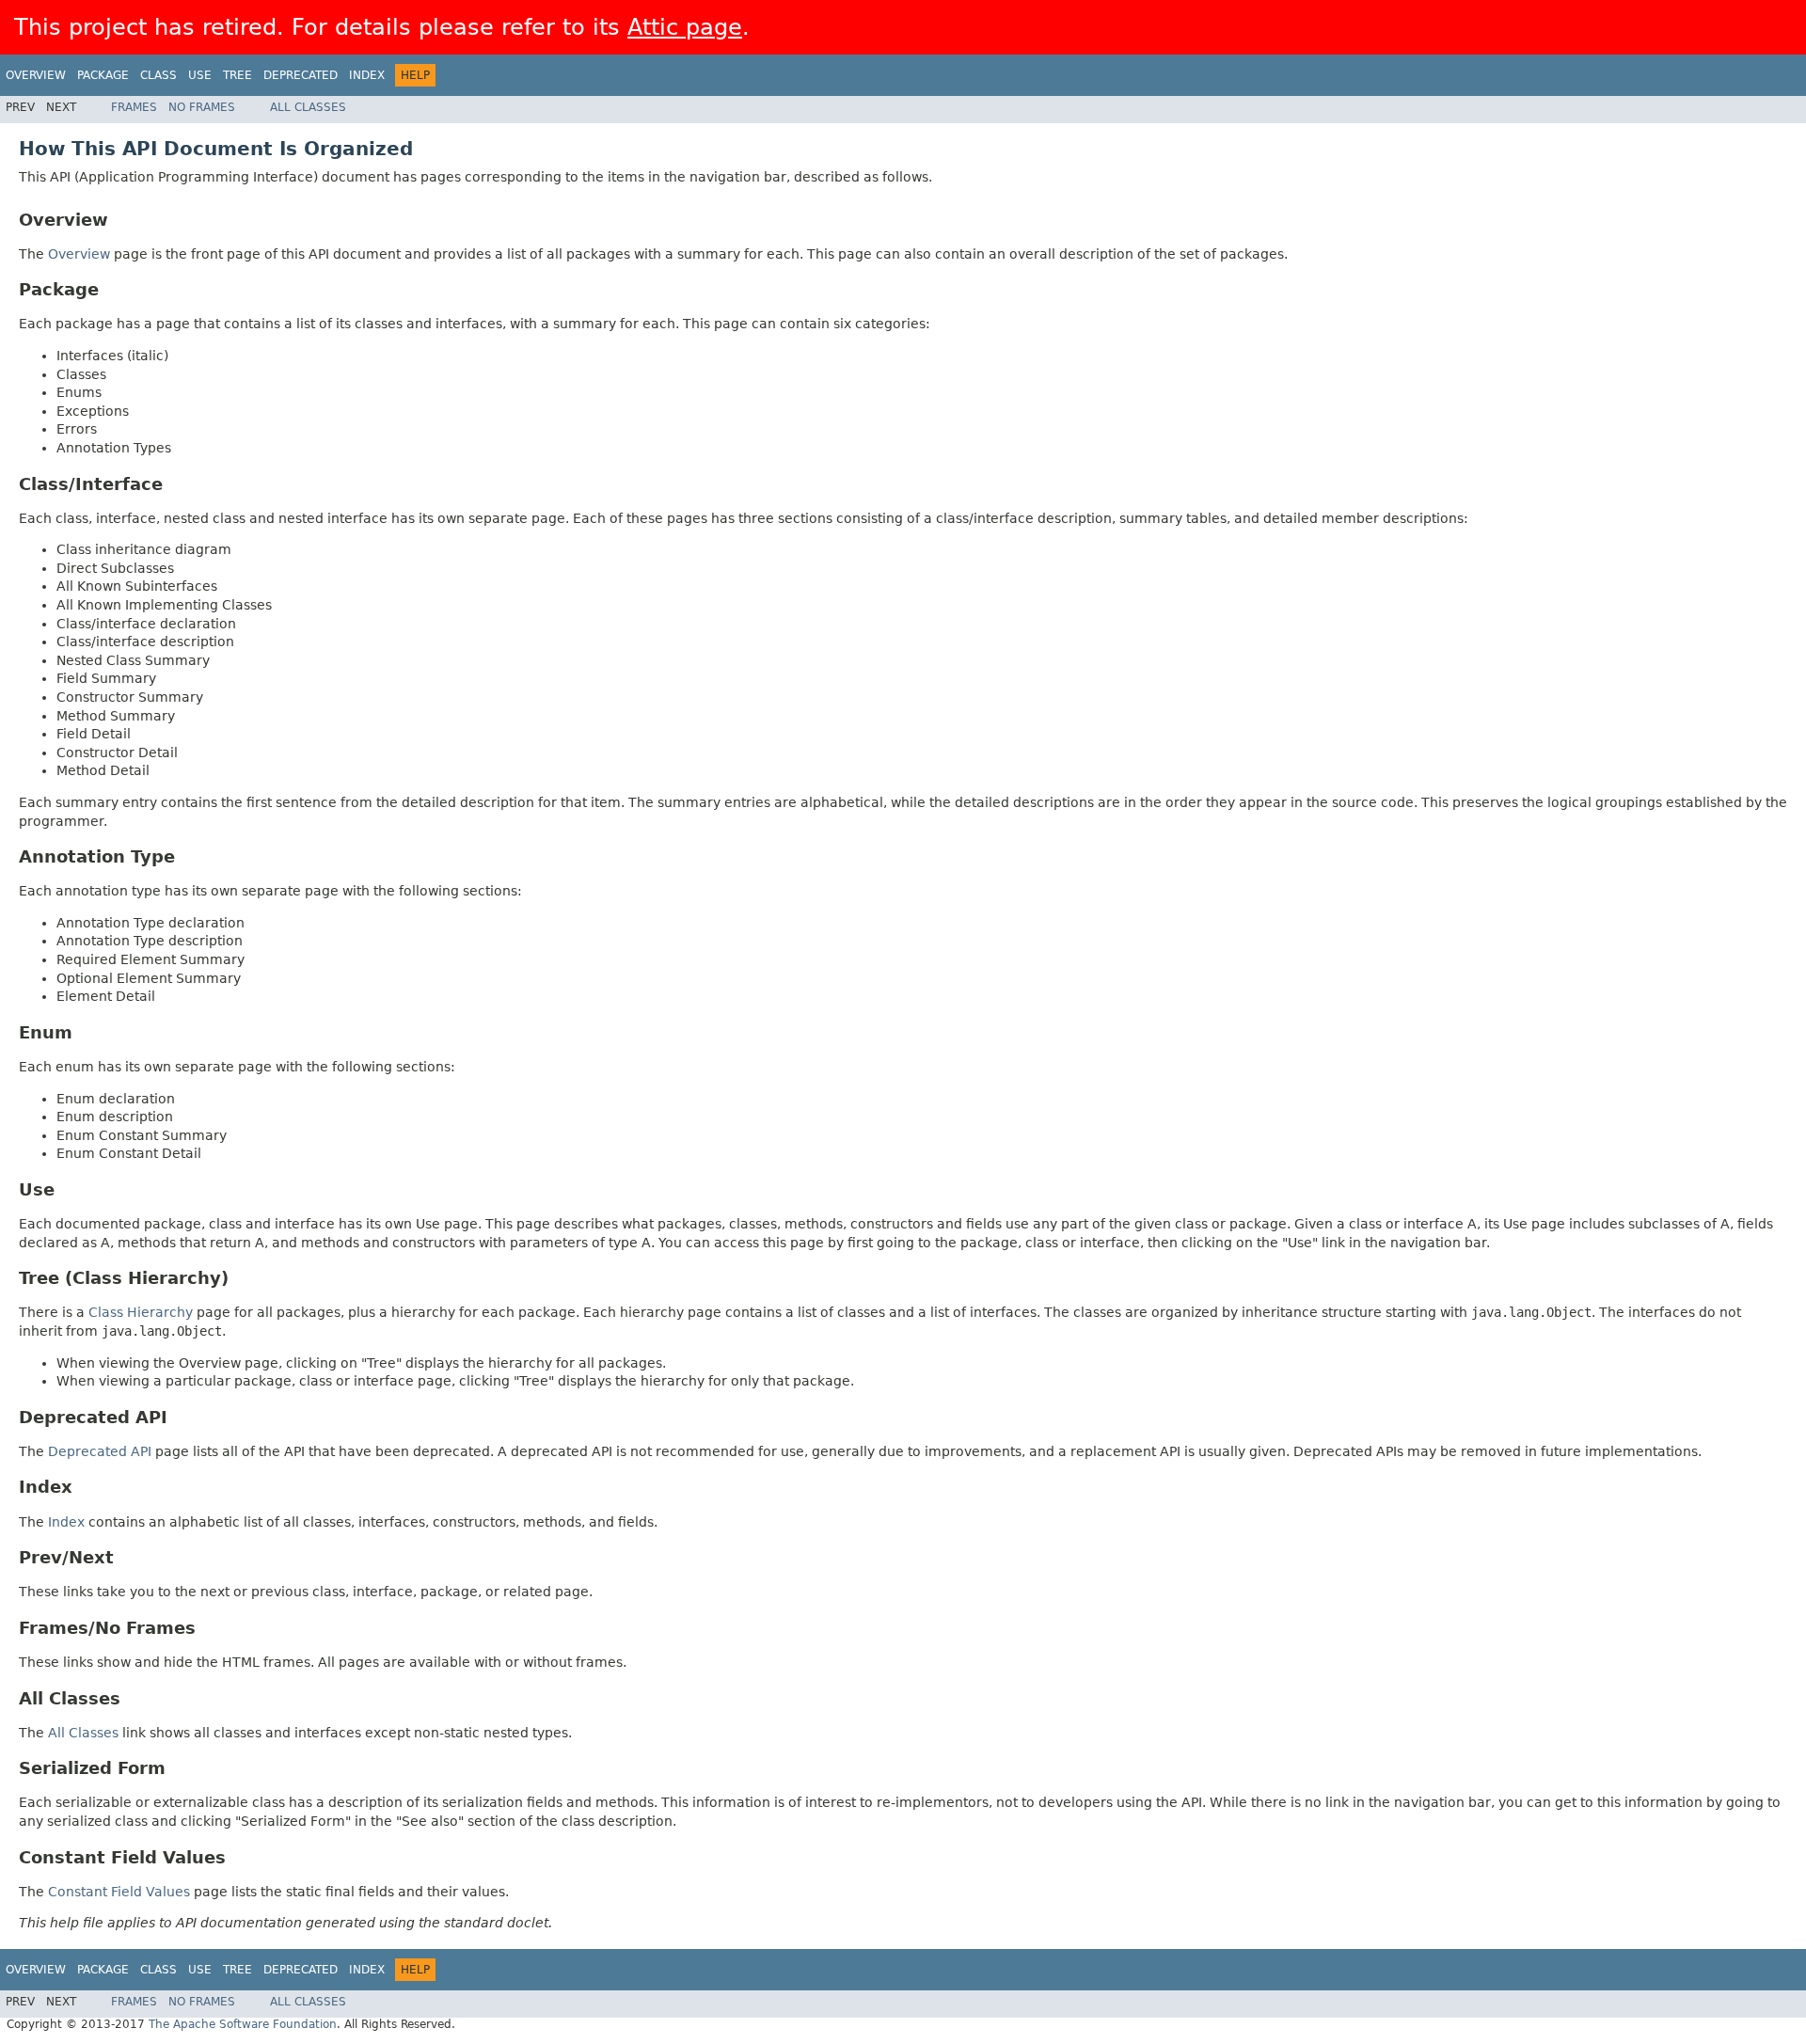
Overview (36, 75)
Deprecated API (100, 1451)
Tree (238, 75)
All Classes (308, 107)
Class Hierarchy (141, 1312)
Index (367, 75)
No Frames (202, 107)
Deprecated (301, 75)
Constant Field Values (119, 1892)
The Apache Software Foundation (243, 2024)
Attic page (685, 27)
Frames (134, 107)
